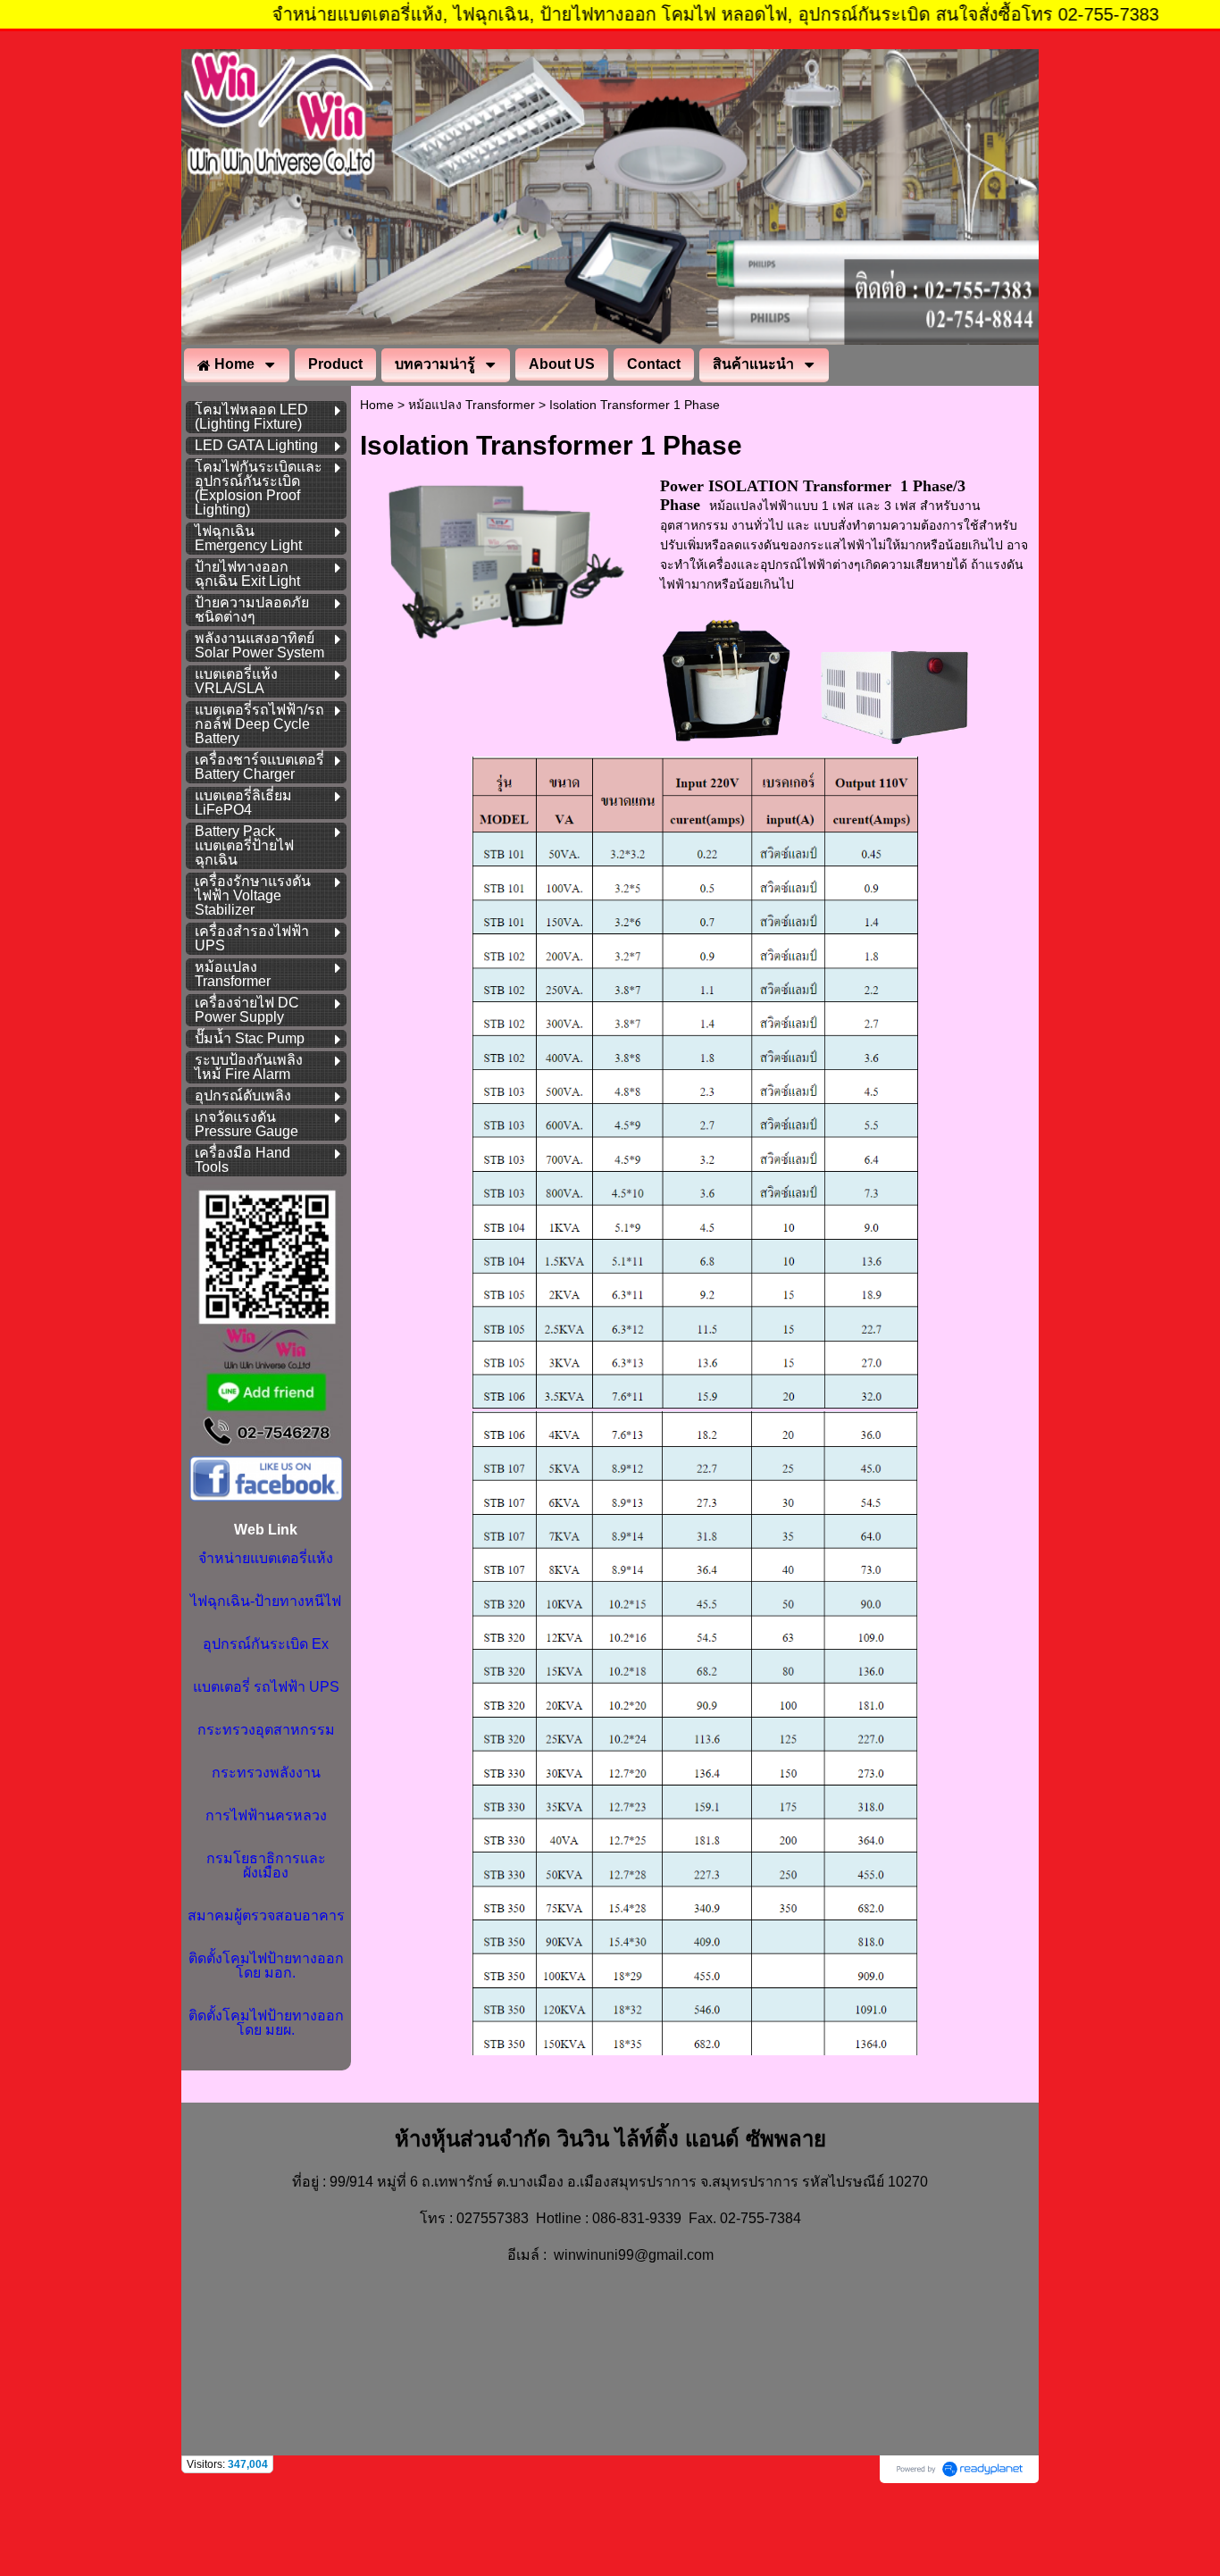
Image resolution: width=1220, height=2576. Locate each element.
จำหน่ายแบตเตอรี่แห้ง (266, 1558)
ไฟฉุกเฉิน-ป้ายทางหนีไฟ (266, 1601)
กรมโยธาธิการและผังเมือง (266, 1865)
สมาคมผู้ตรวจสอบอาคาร (266, 1915)
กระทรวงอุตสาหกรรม (266, 1730)
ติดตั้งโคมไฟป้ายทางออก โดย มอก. (266, 1965)
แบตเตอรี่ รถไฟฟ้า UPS (266, 1687)
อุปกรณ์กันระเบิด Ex (266, 1644)
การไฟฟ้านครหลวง (266, 1815)
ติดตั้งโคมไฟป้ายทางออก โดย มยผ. (266, 2023)
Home (377, 405)
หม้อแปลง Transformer (472, 405)
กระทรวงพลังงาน (266, 1773)
